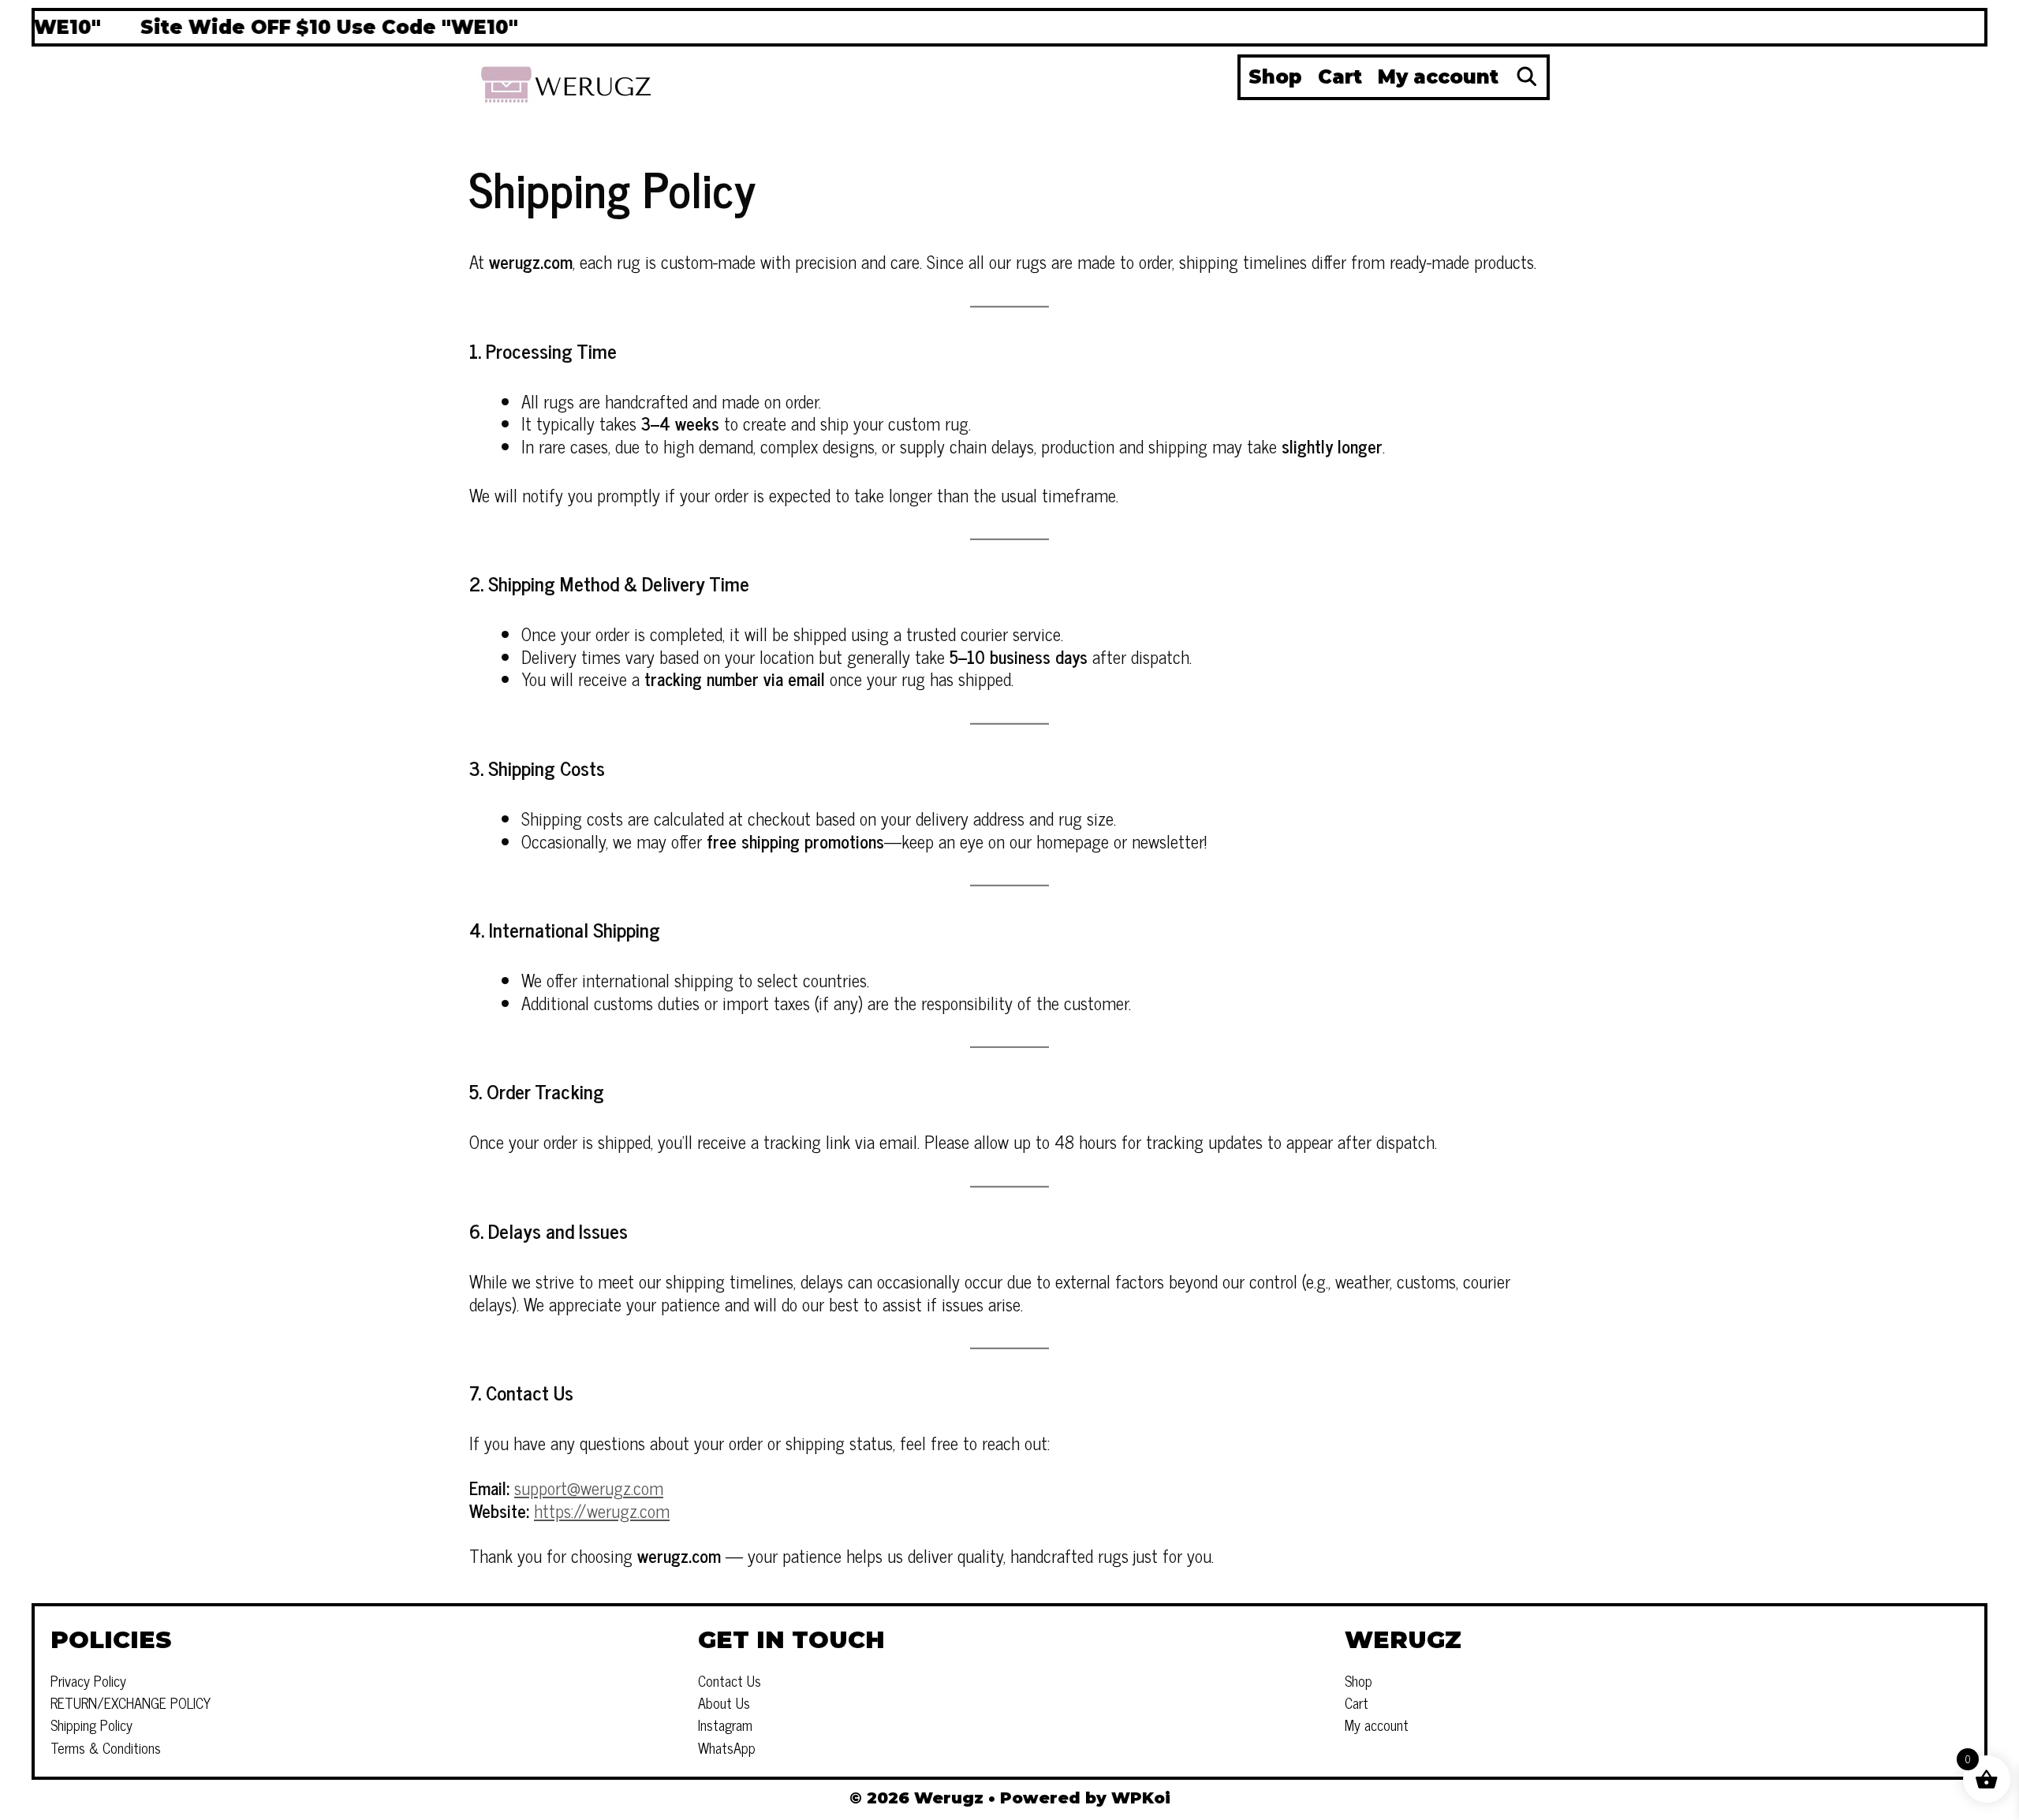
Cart (1340, 77)
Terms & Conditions (106, 1747)
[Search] (1526, 77)
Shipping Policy (91, 1725)
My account (1438, 77)
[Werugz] (568, 82)
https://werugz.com (602, 1510)
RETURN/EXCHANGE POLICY (131, 1703)
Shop (1275, 77)
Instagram (725, 1725)
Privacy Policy (88, 1680)
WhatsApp (727, 1747)
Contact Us (730, 1680)
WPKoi (1141, 1798)
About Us (724, 1703)
